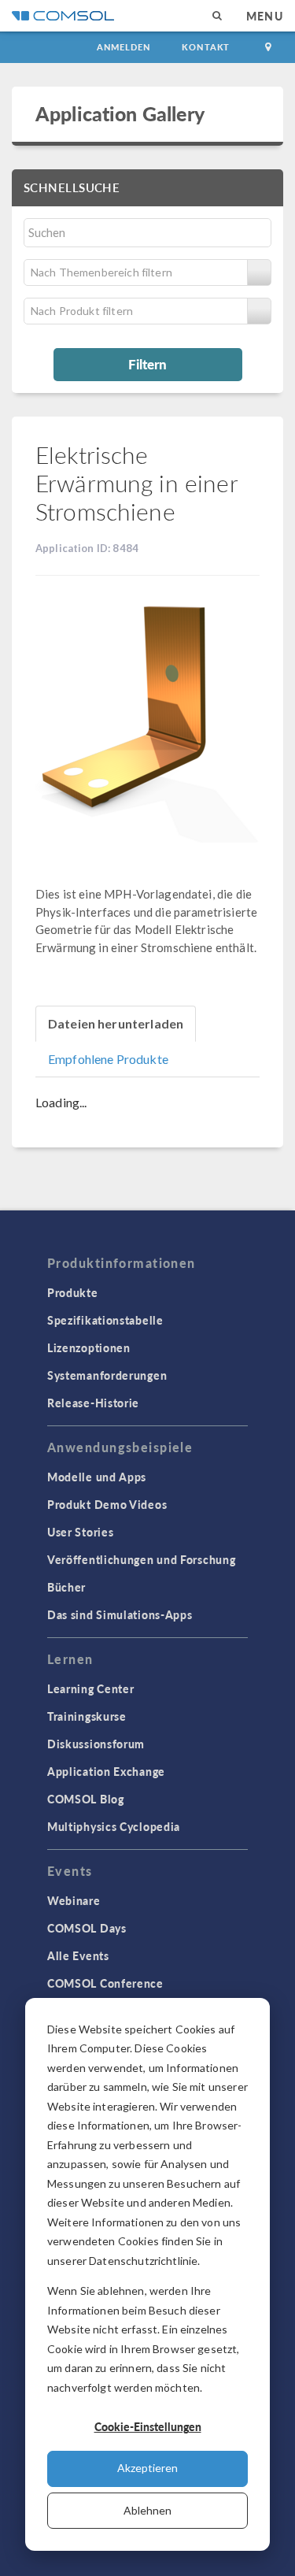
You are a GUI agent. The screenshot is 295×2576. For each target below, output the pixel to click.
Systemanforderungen (107, 1375)
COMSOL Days (87, 1928)
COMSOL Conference (105, 1983)
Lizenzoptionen (89, 1347)
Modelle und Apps (97, 1477)
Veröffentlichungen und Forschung (141, 1559)
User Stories (80, 1532)
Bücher (66, 1587)
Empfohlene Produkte (108, 1059)
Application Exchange (106, 1771)
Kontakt (206, 47)
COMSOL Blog (86, 1799)
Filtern (147, 364)
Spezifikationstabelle (105, 1320)
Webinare (74, 1900)
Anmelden (124, 47)
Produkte (73, 1292)
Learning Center (91, 1688)
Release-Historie (93, 1403)
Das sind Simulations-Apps (120, 1614)
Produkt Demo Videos (107, 1504)
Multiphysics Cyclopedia (114, 1826)
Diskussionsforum (96, 1744)
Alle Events (78, 1955)
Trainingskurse (87, 1716)
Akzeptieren (147, 2468)
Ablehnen (147, 2510)
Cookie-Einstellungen (148, 2426)
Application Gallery (120, 113)
